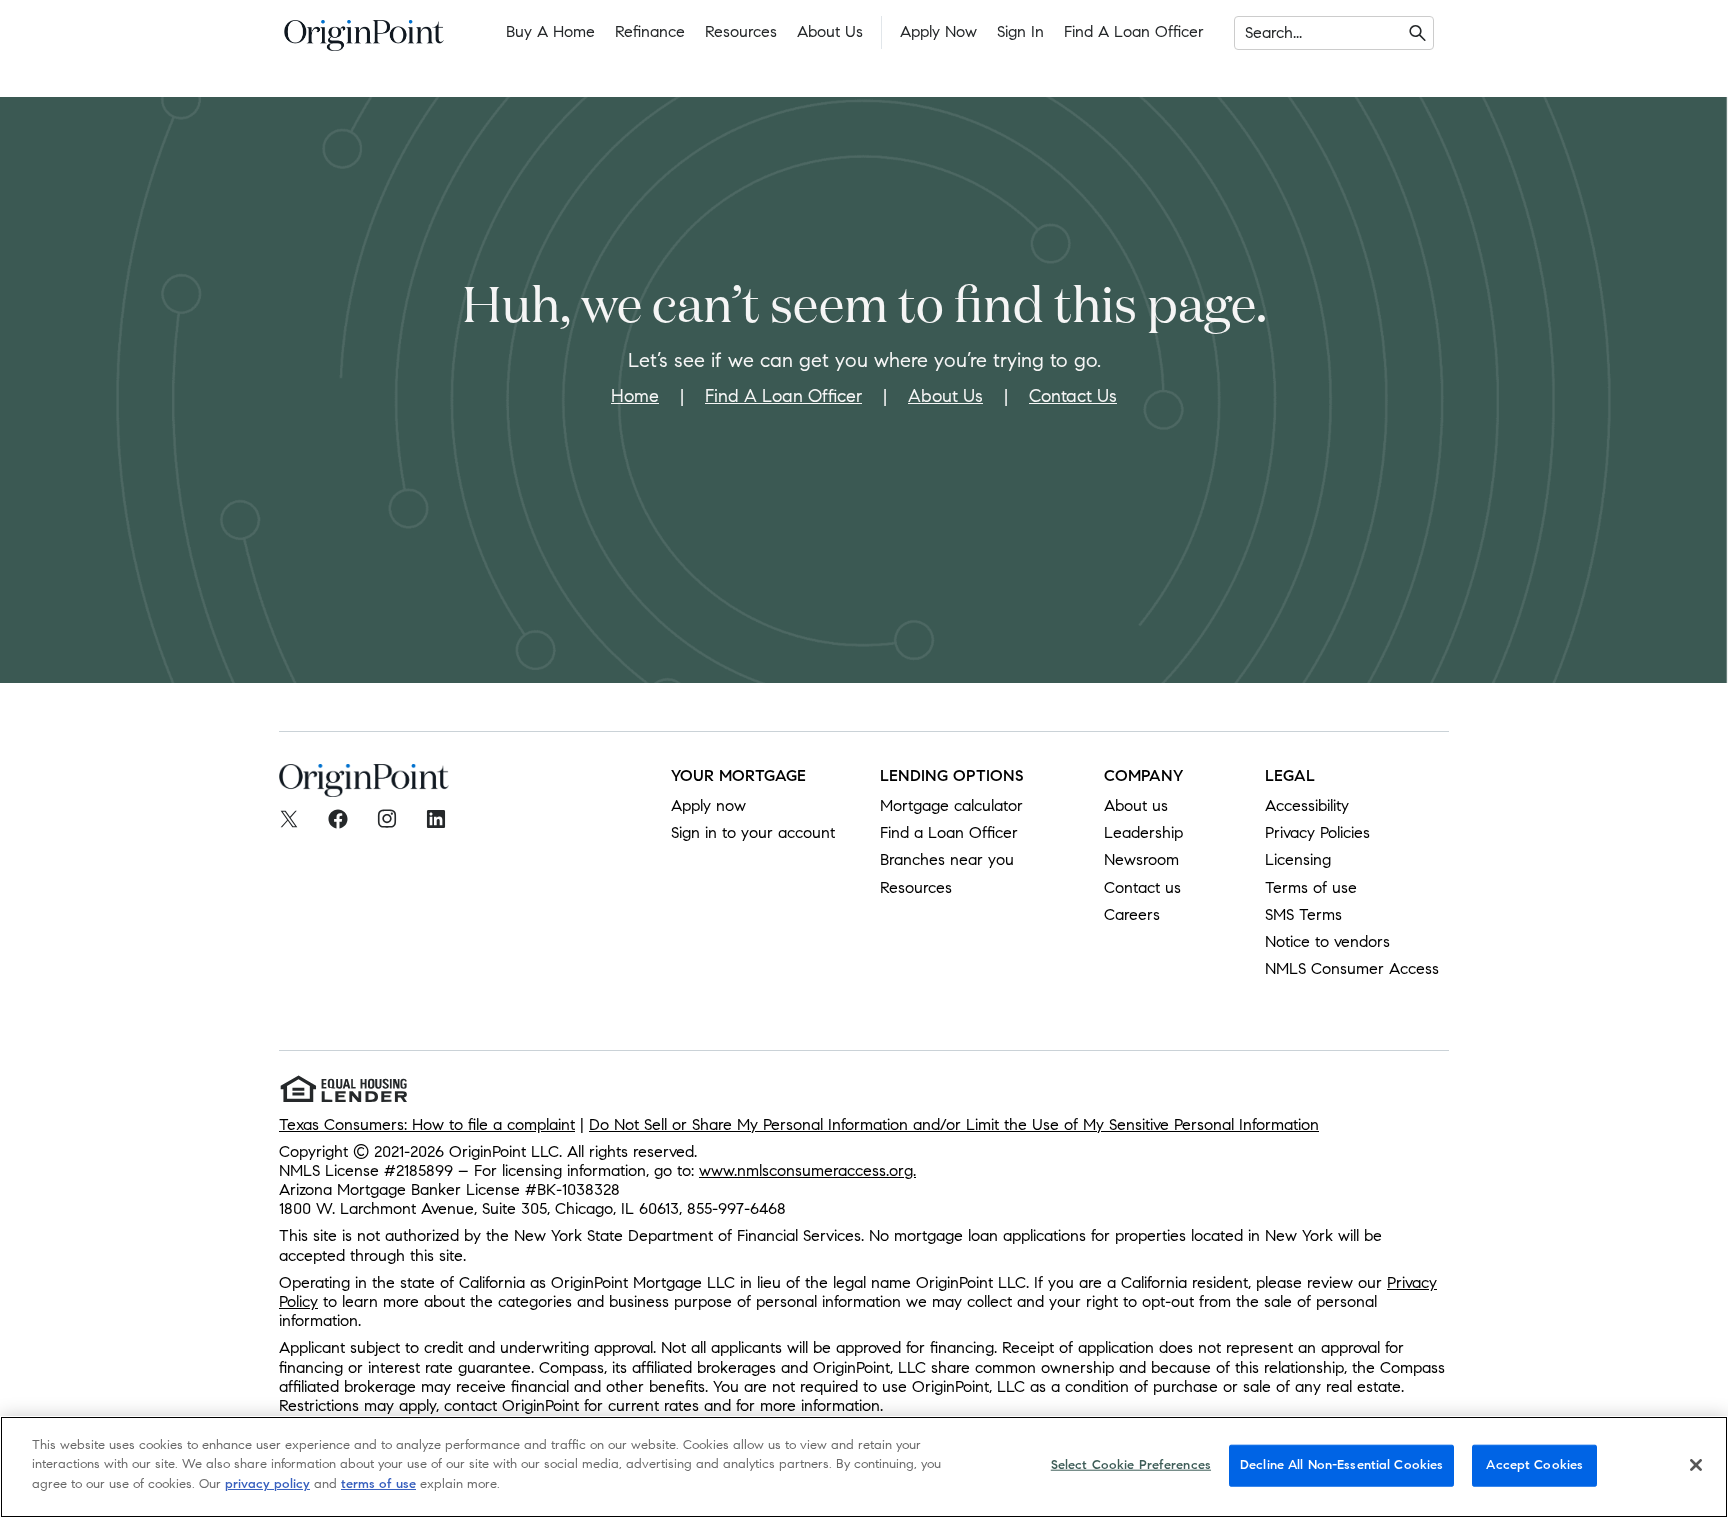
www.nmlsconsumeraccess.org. (807, 1170)
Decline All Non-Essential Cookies (1341, 1465)
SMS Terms (1303, 914)
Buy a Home (550, 31)
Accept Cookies (1534, 1465)
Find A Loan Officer (783, 396)
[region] (864, 1467)
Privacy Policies (1317, 832)
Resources (741, 31)
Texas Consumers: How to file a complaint (427, 1124)
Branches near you (947, 859)
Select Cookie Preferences (1131, 1465)
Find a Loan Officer (1134, 31)
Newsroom (1141, 859)
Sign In (1020, 31)
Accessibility (1307, 805)
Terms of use (1311, 887)
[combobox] (1247, 33)
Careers (1132, 914)
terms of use (378, 1484)
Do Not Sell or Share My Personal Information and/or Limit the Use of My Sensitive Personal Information (954, 1124)
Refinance (650, 31)
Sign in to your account (753, 832)
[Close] (1696, 1465)
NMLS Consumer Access (1352, 968)
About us (1136, 805)
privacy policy (267, 1484)
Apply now (708, 805)
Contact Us (1073, 396)
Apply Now (938, 31)
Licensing (1298, 859)
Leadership (1143, 832)
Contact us (1142, 887)
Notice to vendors (1327, 941)
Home (635, 396)
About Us (830, 31)
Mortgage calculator (951, 805)
